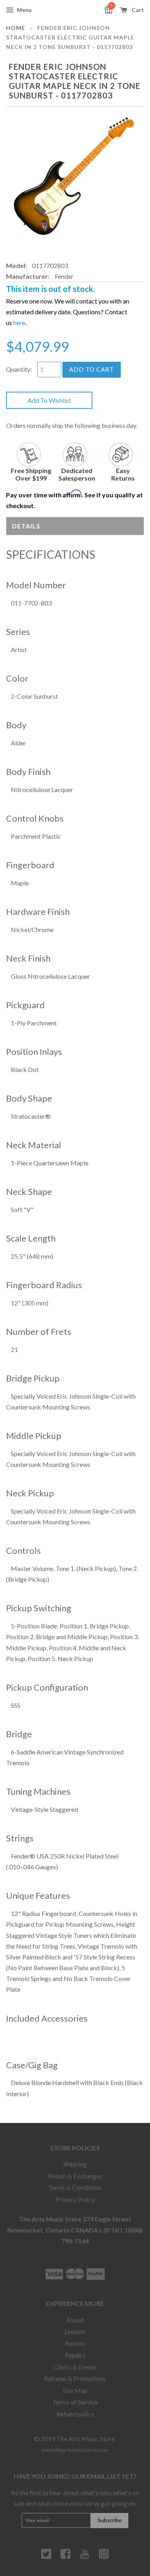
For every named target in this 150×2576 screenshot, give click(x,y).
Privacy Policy (75, 2199)
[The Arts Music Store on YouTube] (85, 2557)
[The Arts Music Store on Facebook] (65, 2557)
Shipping (75, 2164)
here (19, 322)
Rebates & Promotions (75, 2378)
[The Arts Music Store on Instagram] (104, 2557)
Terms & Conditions (75, 2187)
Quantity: (19, 369)
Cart (137, 10)
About (75, 2320)
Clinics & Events (75, 2367)
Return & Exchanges (75, 2176)
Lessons (75, 2331)
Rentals (75, 2343)
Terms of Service (75, 2402)
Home (16, 28)
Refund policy (75, 2414)
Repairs (75, 2355)
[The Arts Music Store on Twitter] (46, 2557)
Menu (24, 10)
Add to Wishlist (49, 400)
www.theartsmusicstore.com (75, 2450)
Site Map (75, 2390)
